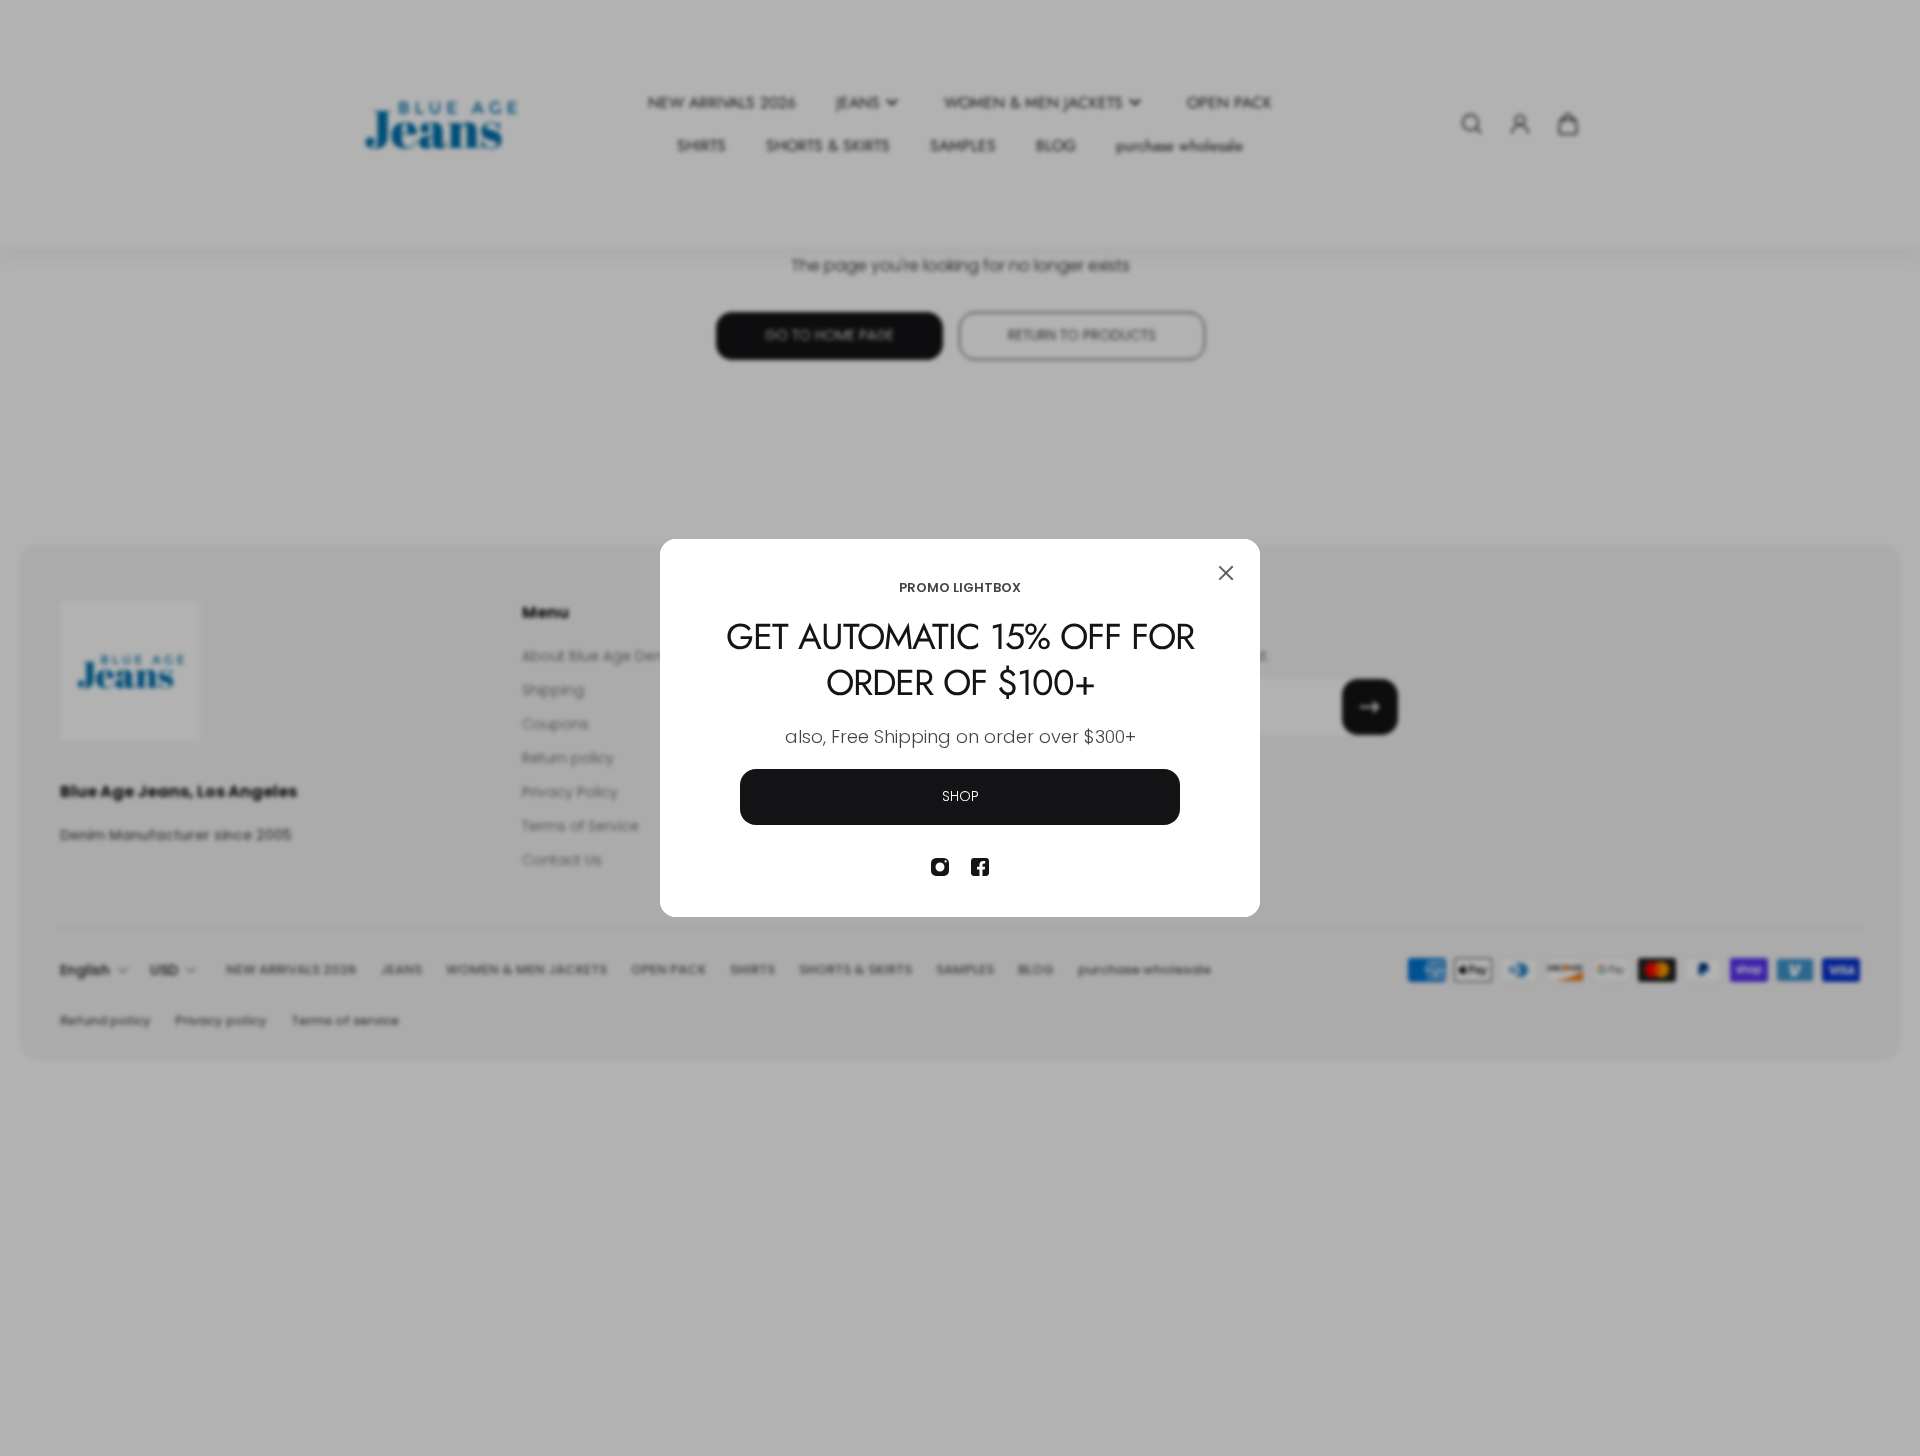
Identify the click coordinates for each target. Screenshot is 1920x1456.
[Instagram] (940, 867)
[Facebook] (980, 867)
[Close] (1226, 573)
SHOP (960, 796)
